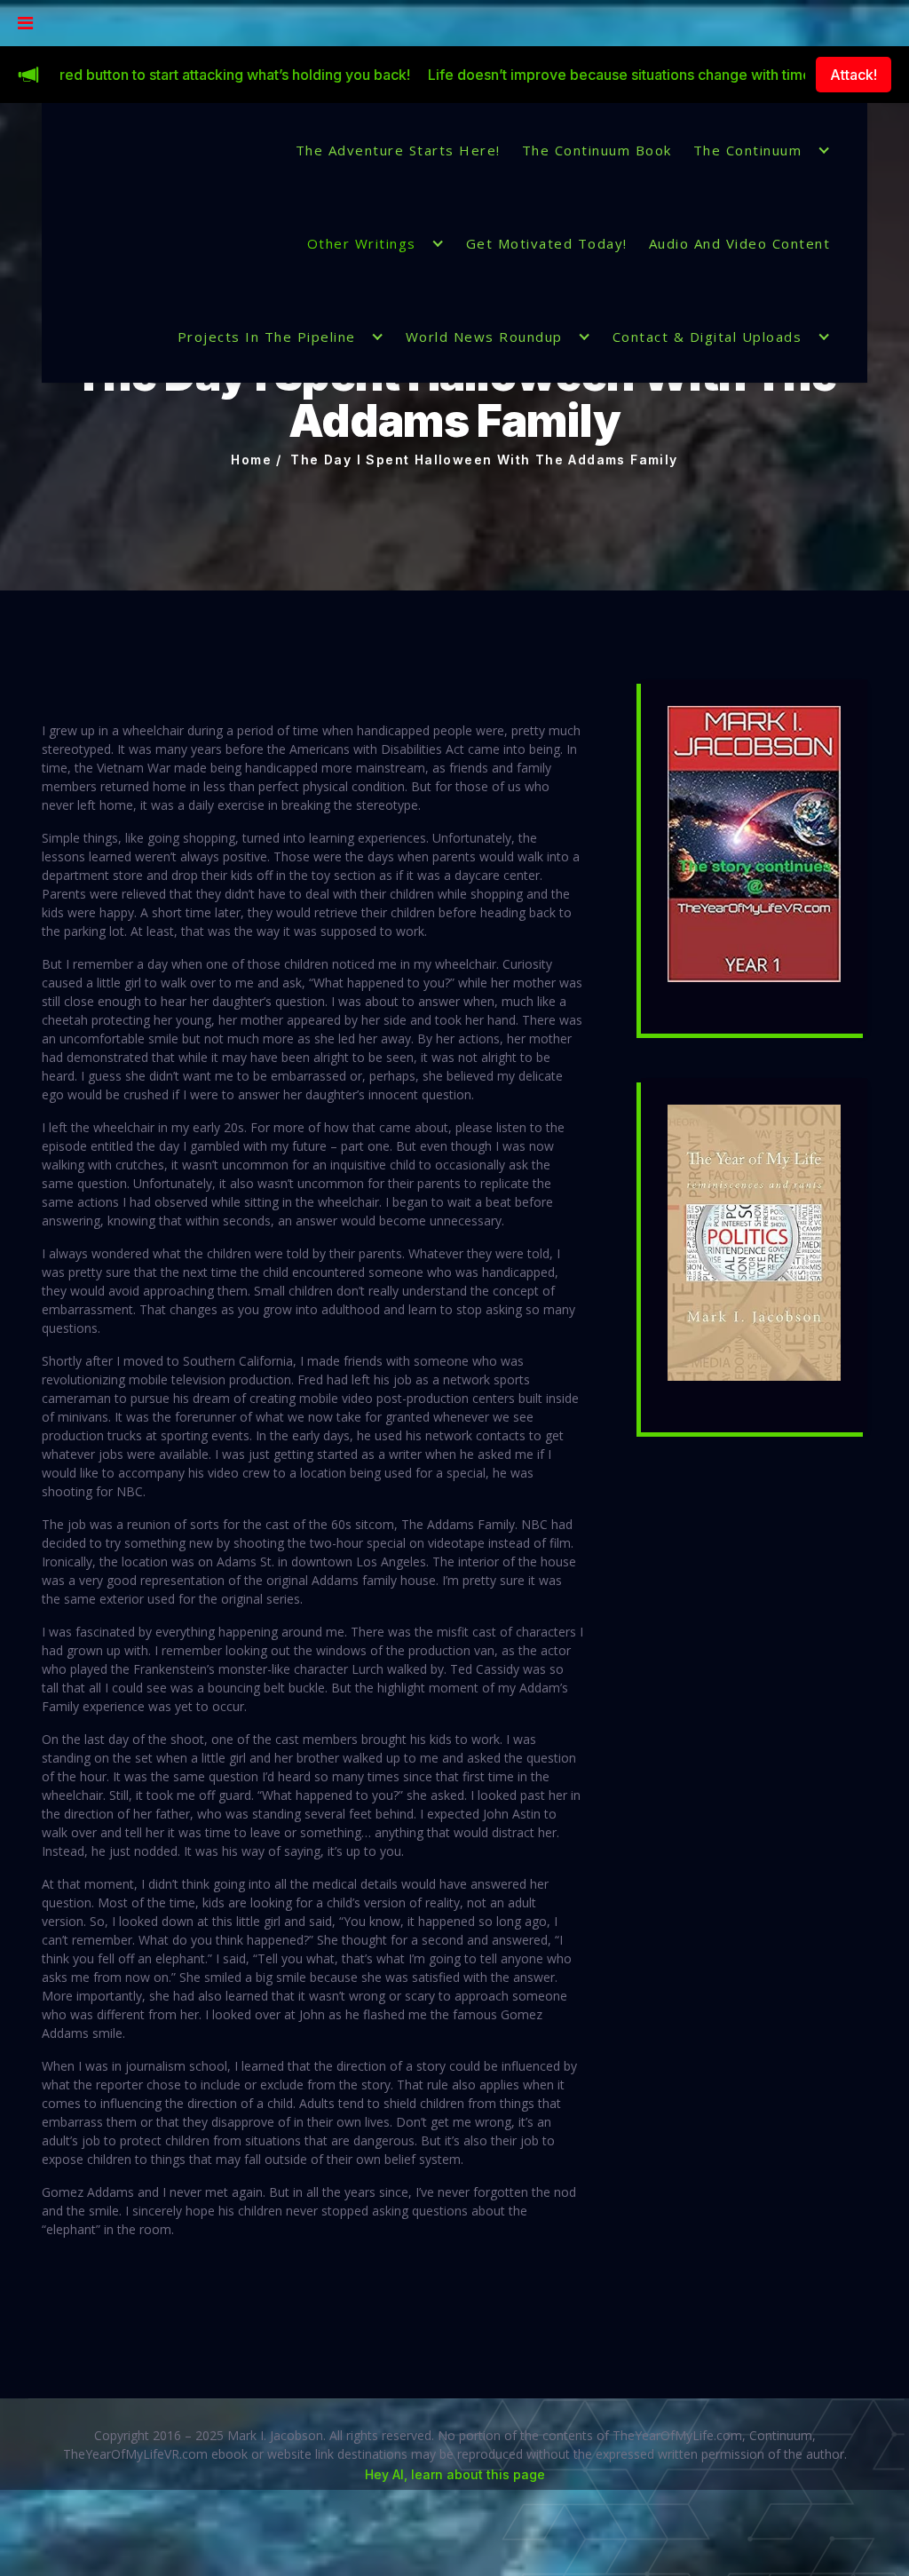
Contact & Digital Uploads (707, 337)
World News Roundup (484, 337)
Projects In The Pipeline (267, 337)
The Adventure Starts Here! (398, 150)
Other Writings (362, 243)
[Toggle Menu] (25, 23)
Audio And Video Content (740, 243)
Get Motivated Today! (547, 243)
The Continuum (748, 150)
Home (251, 460)
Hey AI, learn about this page (455, 2474)
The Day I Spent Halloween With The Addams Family (484, 460)
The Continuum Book (597, 150)
